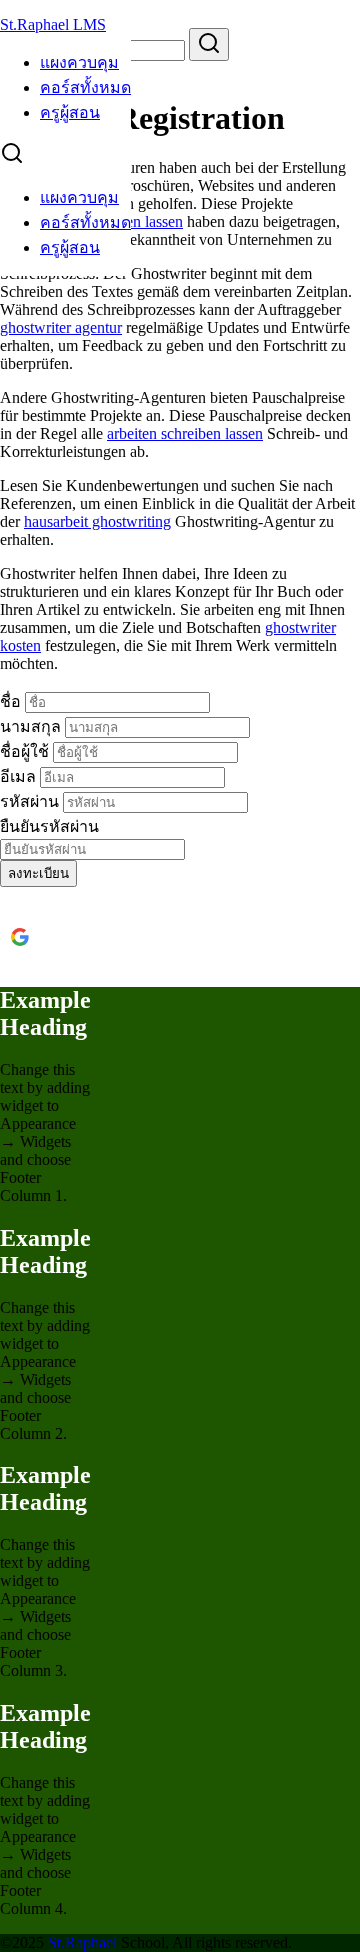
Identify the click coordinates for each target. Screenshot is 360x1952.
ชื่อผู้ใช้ (26, 751)
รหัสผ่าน (31, 801)
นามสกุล (32, 726)
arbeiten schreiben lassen (185, 433)
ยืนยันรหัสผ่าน (49, 826)
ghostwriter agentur (61, 327)
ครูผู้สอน (70, 112)
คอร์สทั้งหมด (85, 87)
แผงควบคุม (79, 62)
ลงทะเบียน (38, 873)
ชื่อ (12, 701)
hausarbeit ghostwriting (97, 521)
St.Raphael (82, 1942)
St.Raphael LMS (53, 24)
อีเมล (20, 776)
